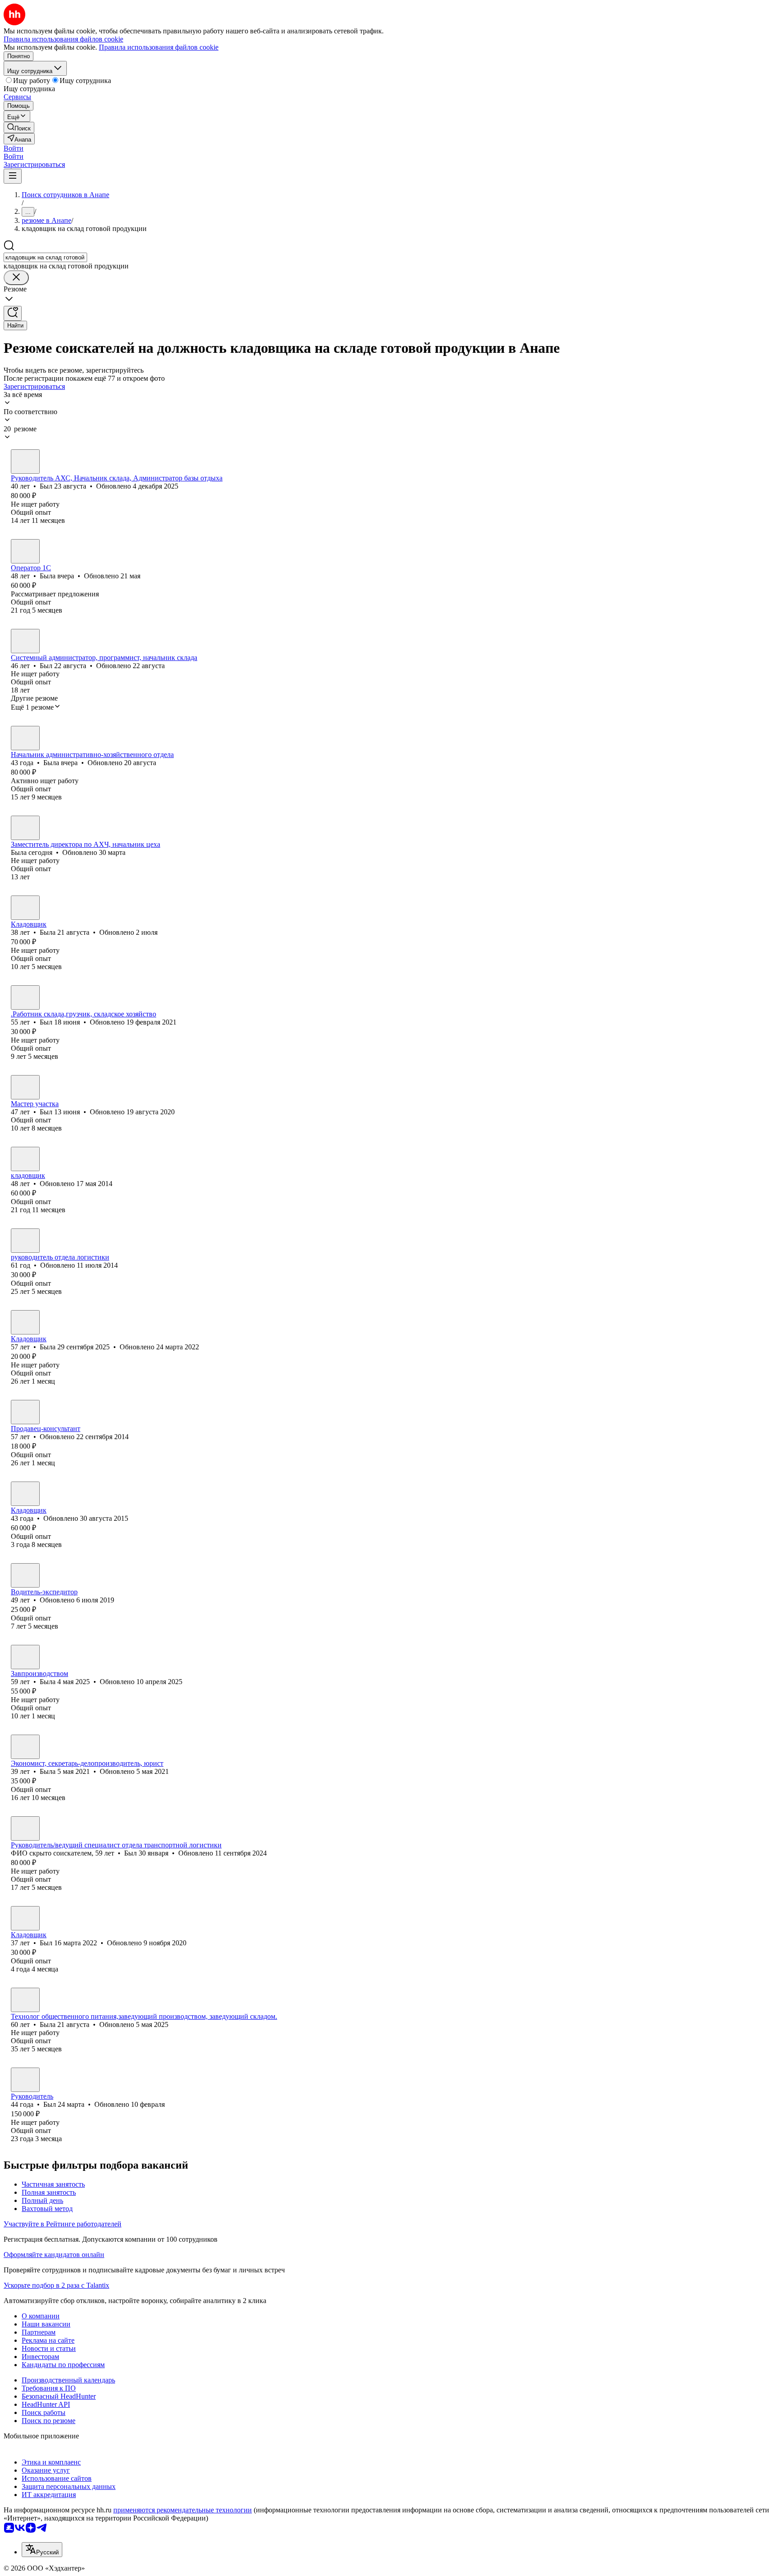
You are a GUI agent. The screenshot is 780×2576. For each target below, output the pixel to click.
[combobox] (45, 257)
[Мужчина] (25, 462)
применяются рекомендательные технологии (183, 2510)
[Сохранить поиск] (13, 313)
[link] (19, 127)
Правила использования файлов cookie (159, 47)
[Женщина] (25, 551)
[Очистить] (16, 278)
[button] (14, 148)
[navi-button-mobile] (13, 176)
